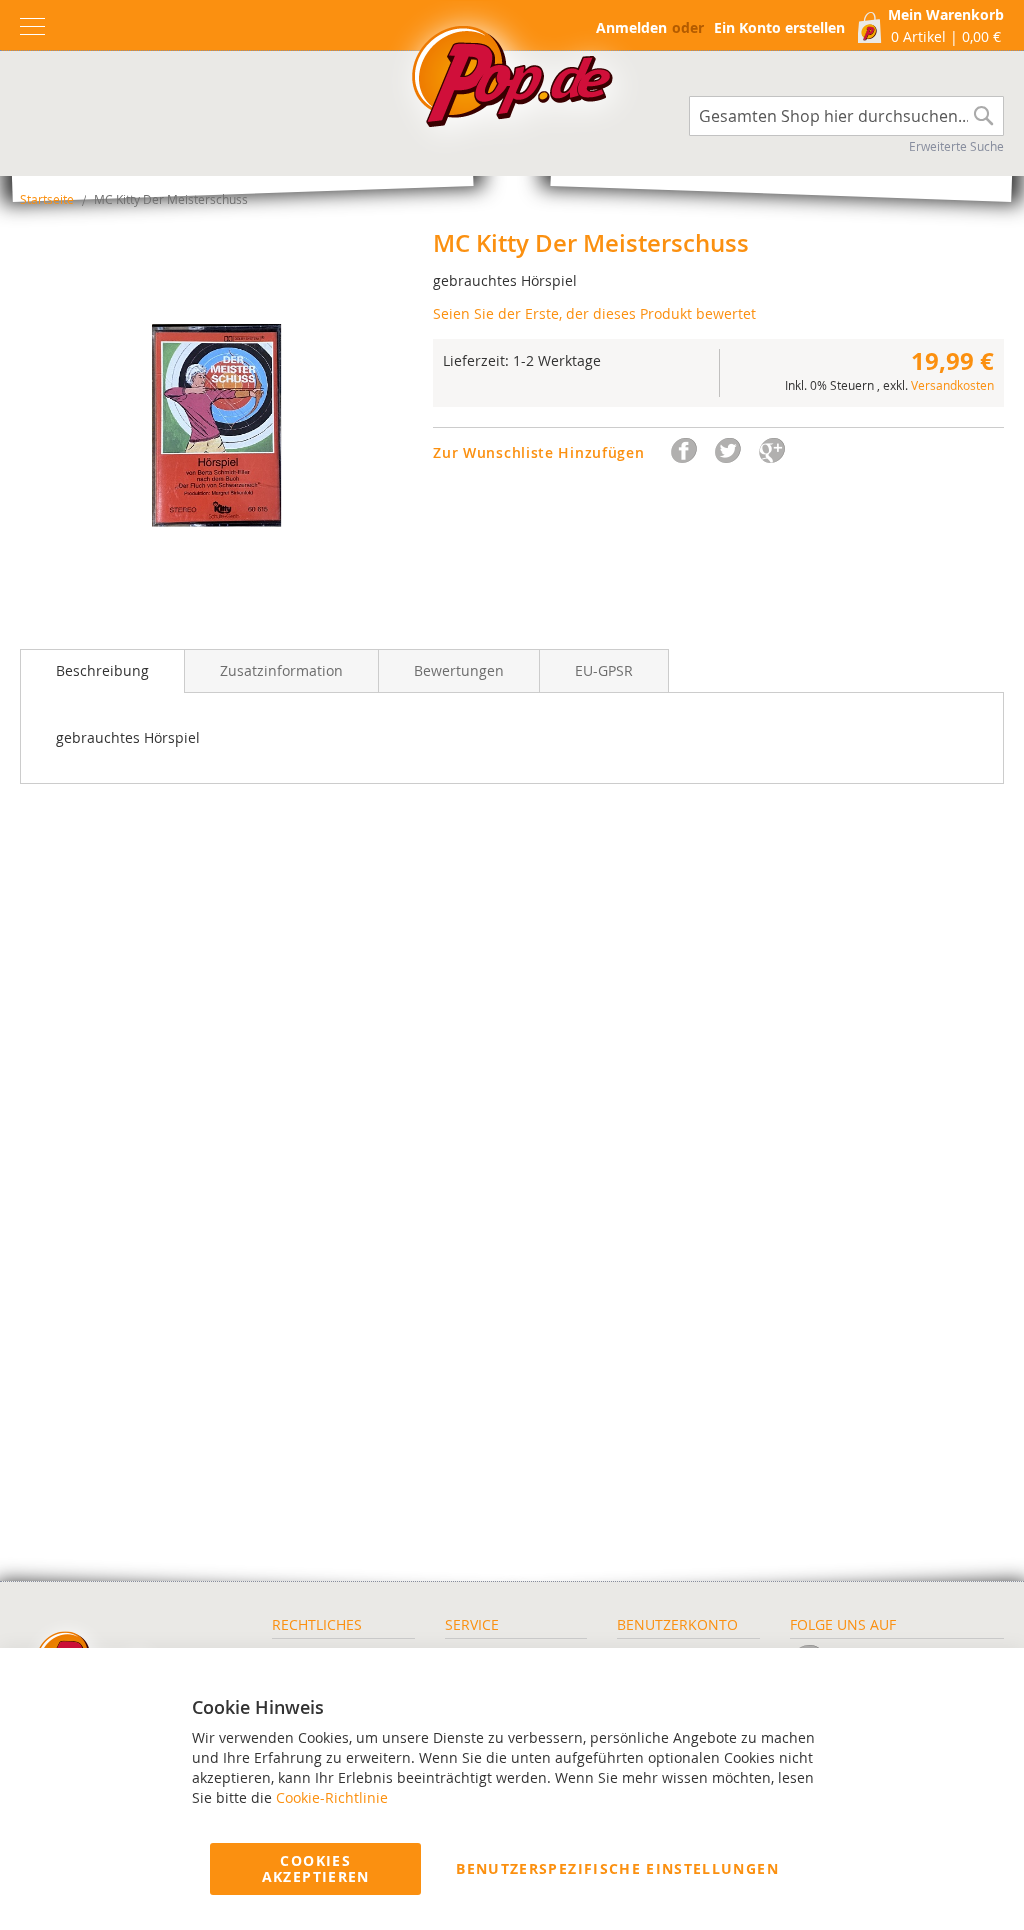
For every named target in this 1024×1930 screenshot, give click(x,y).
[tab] (102, 671)
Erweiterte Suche (956, 146)
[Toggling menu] (32, 26)
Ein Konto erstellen (779, 27)
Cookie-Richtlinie (332, 1797)
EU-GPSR (604, 670)
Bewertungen (459, 670)
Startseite (47, 199)
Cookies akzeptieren (316, 1868)
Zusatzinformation (281, 670)
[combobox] (846, 116)
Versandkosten (952, 385)
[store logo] (512, 82)
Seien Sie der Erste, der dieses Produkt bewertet (594, 313)
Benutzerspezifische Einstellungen (617, 1868)
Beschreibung (102, 670)
